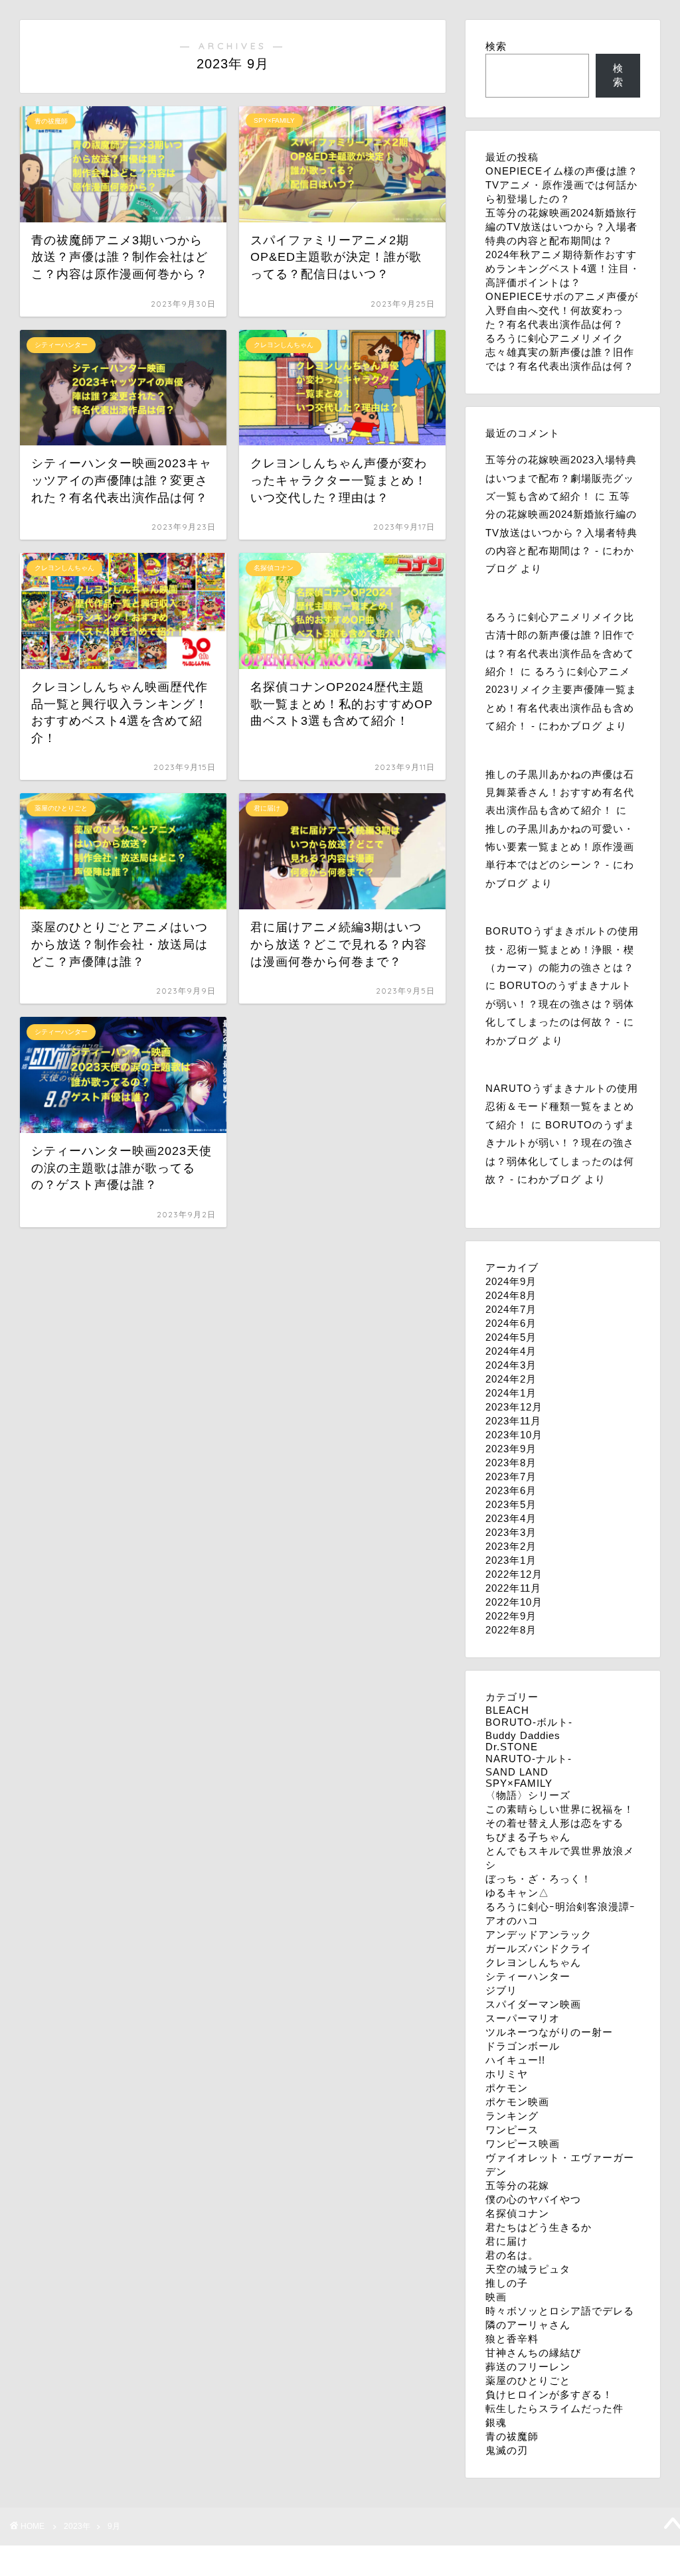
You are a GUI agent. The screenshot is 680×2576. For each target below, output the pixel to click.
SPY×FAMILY (519, 1783)
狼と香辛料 (512, 2339)
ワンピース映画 (523, 2144)
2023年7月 (511, 1477)
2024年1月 (511, 1393)
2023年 (77, 2526)
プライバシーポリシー (70, 2560)
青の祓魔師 (512, 2436)
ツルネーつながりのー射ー (549, 2032)
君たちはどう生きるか (539, 2227)
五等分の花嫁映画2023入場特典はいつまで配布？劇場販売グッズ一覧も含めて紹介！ (561, 478)
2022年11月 (513, 1588)
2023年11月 (513, 1421)
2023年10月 (514, 1435)
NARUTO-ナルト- (529, 1759)
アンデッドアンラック (539, 1934)
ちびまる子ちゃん (528, 1837)
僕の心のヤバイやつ (533, 2199)
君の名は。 (512, 2255)
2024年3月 (511, 1365)
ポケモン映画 (517, 2102)
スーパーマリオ (523, 2018)
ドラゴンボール (523, 2046)
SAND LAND (517, 1772)
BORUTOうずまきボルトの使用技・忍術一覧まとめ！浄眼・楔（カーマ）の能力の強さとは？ (562, 949)
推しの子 (507, 2283)
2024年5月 (511, 1337)
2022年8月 (511, 1630)
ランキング (512, 2116)
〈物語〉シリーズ (528, 1795)
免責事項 (147, 2560)
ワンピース (512, 2130)
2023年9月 (511, 1449)
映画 (496, 2297)
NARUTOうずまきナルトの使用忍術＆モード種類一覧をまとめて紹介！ (562, 1106)
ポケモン (507, 2088)
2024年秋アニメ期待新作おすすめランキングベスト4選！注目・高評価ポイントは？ (563, 268)
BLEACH (507, 1710)
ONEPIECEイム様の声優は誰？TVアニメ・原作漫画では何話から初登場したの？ (562, 185)
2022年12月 (514, 1574)
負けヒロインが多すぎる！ (549, 2394)
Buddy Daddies (523, 1735)
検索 (496, 46)
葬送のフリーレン (528, 2367)
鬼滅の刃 (507, 2450)
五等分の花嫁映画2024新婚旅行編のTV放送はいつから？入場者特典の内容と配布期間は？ (561, 227)
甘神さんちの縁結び (533, 2353)
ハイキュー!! (515, 2060)
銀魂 (496, 2422)
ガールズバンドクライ (539, 1948)
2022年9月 (511, 1616)
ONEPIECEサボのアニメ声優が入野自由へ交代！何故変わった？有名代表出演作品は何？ (562, 310)
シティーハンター (528, 1976)
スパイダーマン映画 (533, 2004)
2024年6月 (511, 1323)
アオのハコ (512, 1921)
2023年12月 (514, 1407)
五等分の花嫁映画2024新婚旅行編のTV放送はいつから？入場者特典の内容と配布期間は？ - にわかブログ (561, 532)
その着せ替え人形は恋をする (554, 1823)
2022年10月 (514, 1602)
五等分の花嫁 (517, 2185)
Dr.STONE (512, 1747)
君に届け (507, 2241)
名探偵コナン (517, 2213)
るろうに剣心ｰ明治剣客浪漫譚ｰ (560, 1907)
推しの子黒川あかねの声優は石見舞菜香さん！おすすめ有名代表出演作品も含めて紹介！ (560, 793)
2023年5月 (511, 1504)
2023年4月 (511, 1518)
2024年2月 (511, 1379)
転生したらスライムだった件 (554, 2408)
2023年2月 (511, 1546)
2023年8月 (511, 1463)
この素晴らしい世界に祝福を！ (560, 1809)
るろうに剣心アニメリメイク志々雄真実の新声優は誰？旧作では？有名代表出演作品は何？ (560, 352)
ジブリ (501, 1990)
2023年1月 (511, 1560)
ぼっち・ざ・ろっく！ (539, 1879)
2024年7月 (511, 1309)
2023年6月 (511, 1490)
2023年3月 (511, 1532)
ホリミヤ (507, 2074)
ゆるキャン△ (517, 1893)
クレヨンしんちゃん (533, 1962)
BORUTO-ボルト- (529, 1722)
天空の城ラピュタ (528, 2269)
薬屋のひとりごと (528, 2381)
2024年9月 (511, 1281)
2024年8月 (511, 1295)
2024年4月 (511, 1351)
